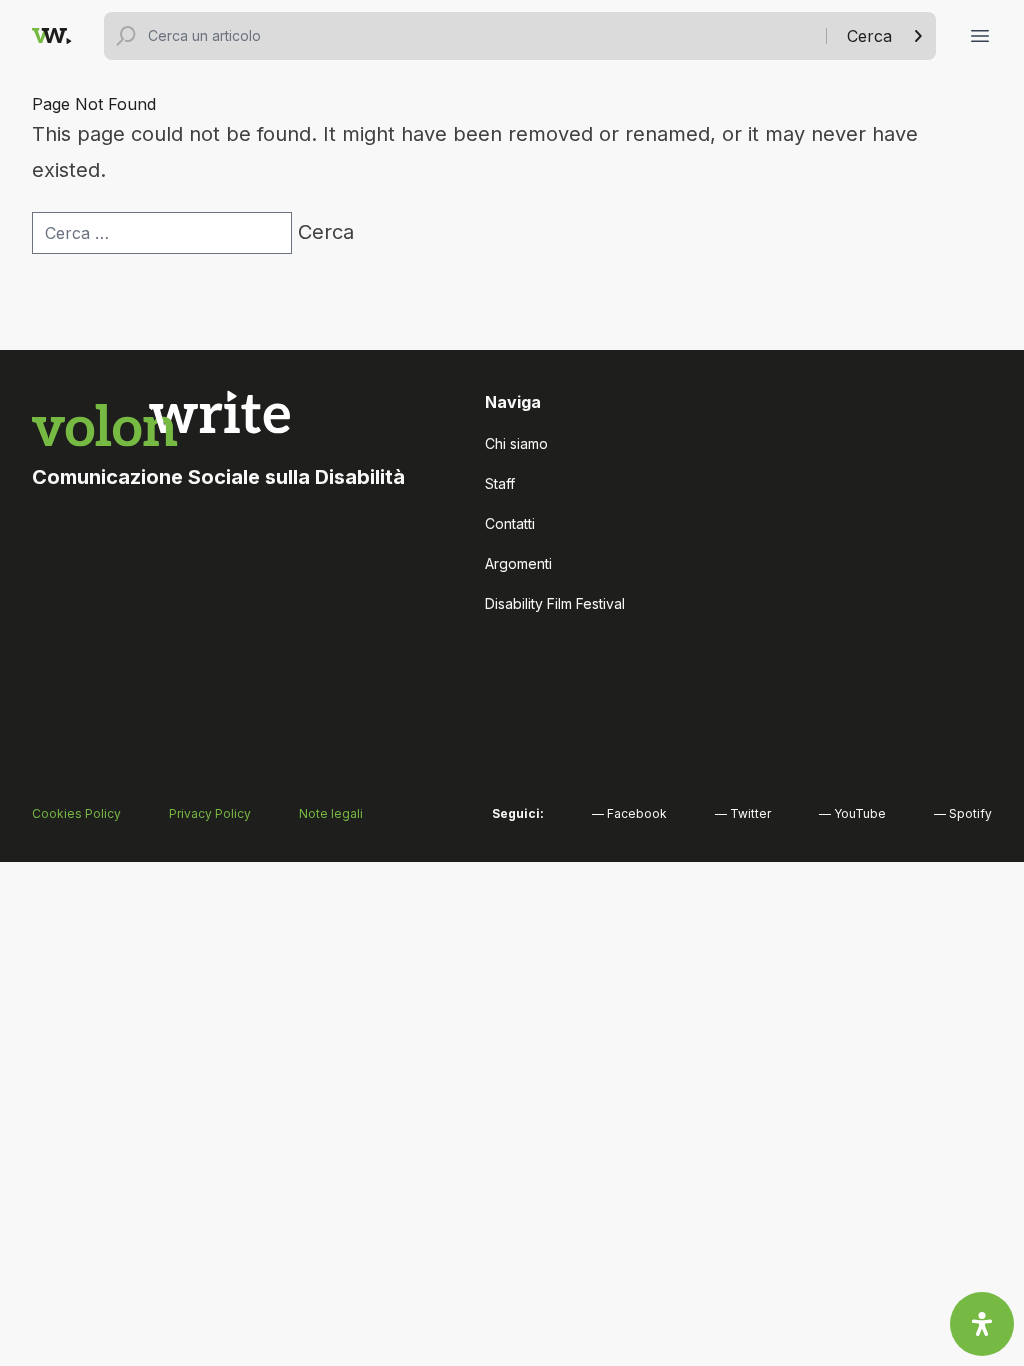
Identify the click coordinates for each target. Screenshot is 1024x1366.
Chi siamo (516, 443)
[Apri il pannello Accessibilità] (982, 1324)
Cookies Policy (76, 813)
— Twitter (743, 813)
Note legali (331, 813)
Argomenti (518, 563)
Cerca (869, 36)
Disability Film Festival (555, 603)
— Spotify (963, 813)
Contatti (510, 523)
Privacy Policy (210, 813)
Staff (500, 483)
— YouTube (852, 813)
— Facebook (629, 813)
